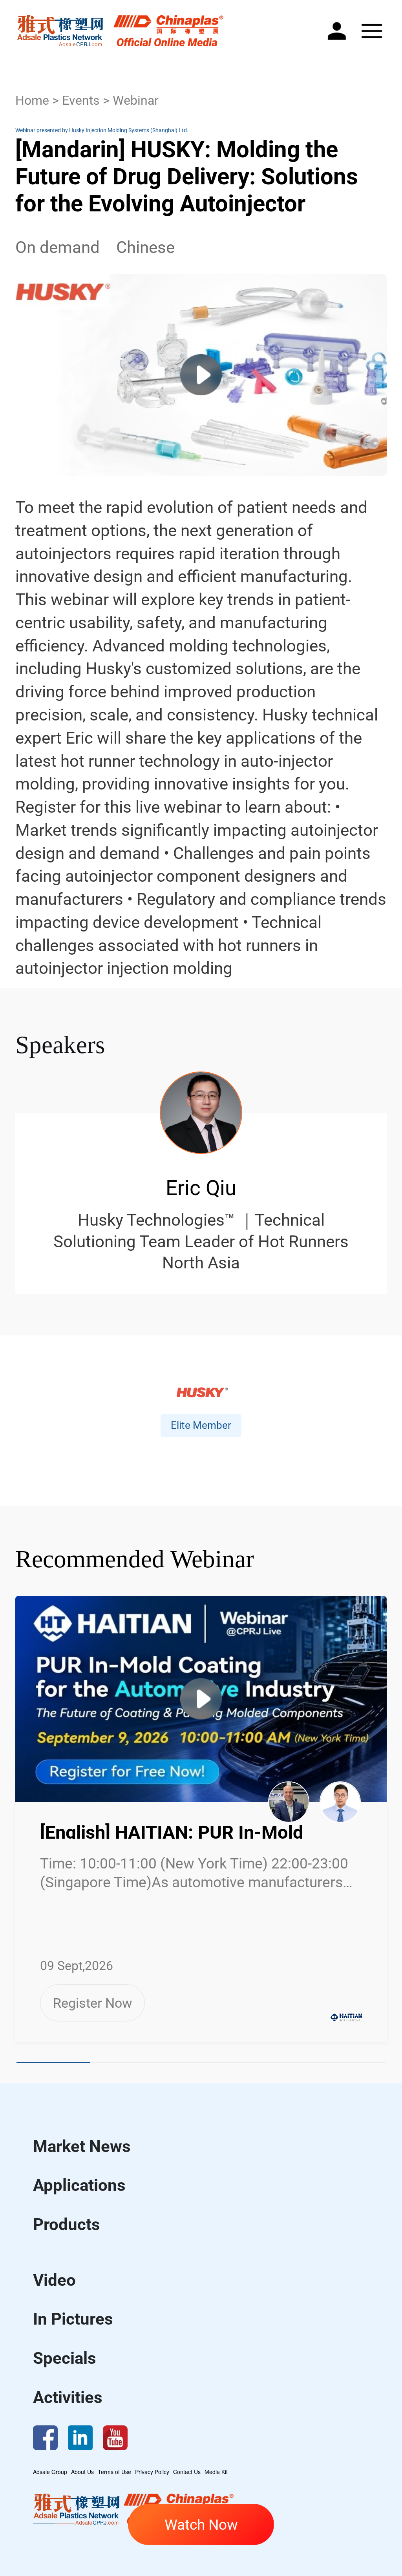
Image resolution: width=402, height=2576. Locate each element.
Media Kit (216, 2472)
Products (67, 2224)
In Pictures (73, 2319)
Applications (79, 2185)
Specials (65, 2358)
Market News (82, 2146)
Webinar (136, 101)
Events (81, 101)
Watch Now (201, 2525)
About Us (82, 2472)
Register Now (93, 2003)
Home (32, 101)
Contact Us (187, 2472)
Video (54, 2280)
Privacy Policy (152, 2472)
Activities (68, 2397)
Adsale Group (50, 2472)
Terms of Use (114, 2472)
